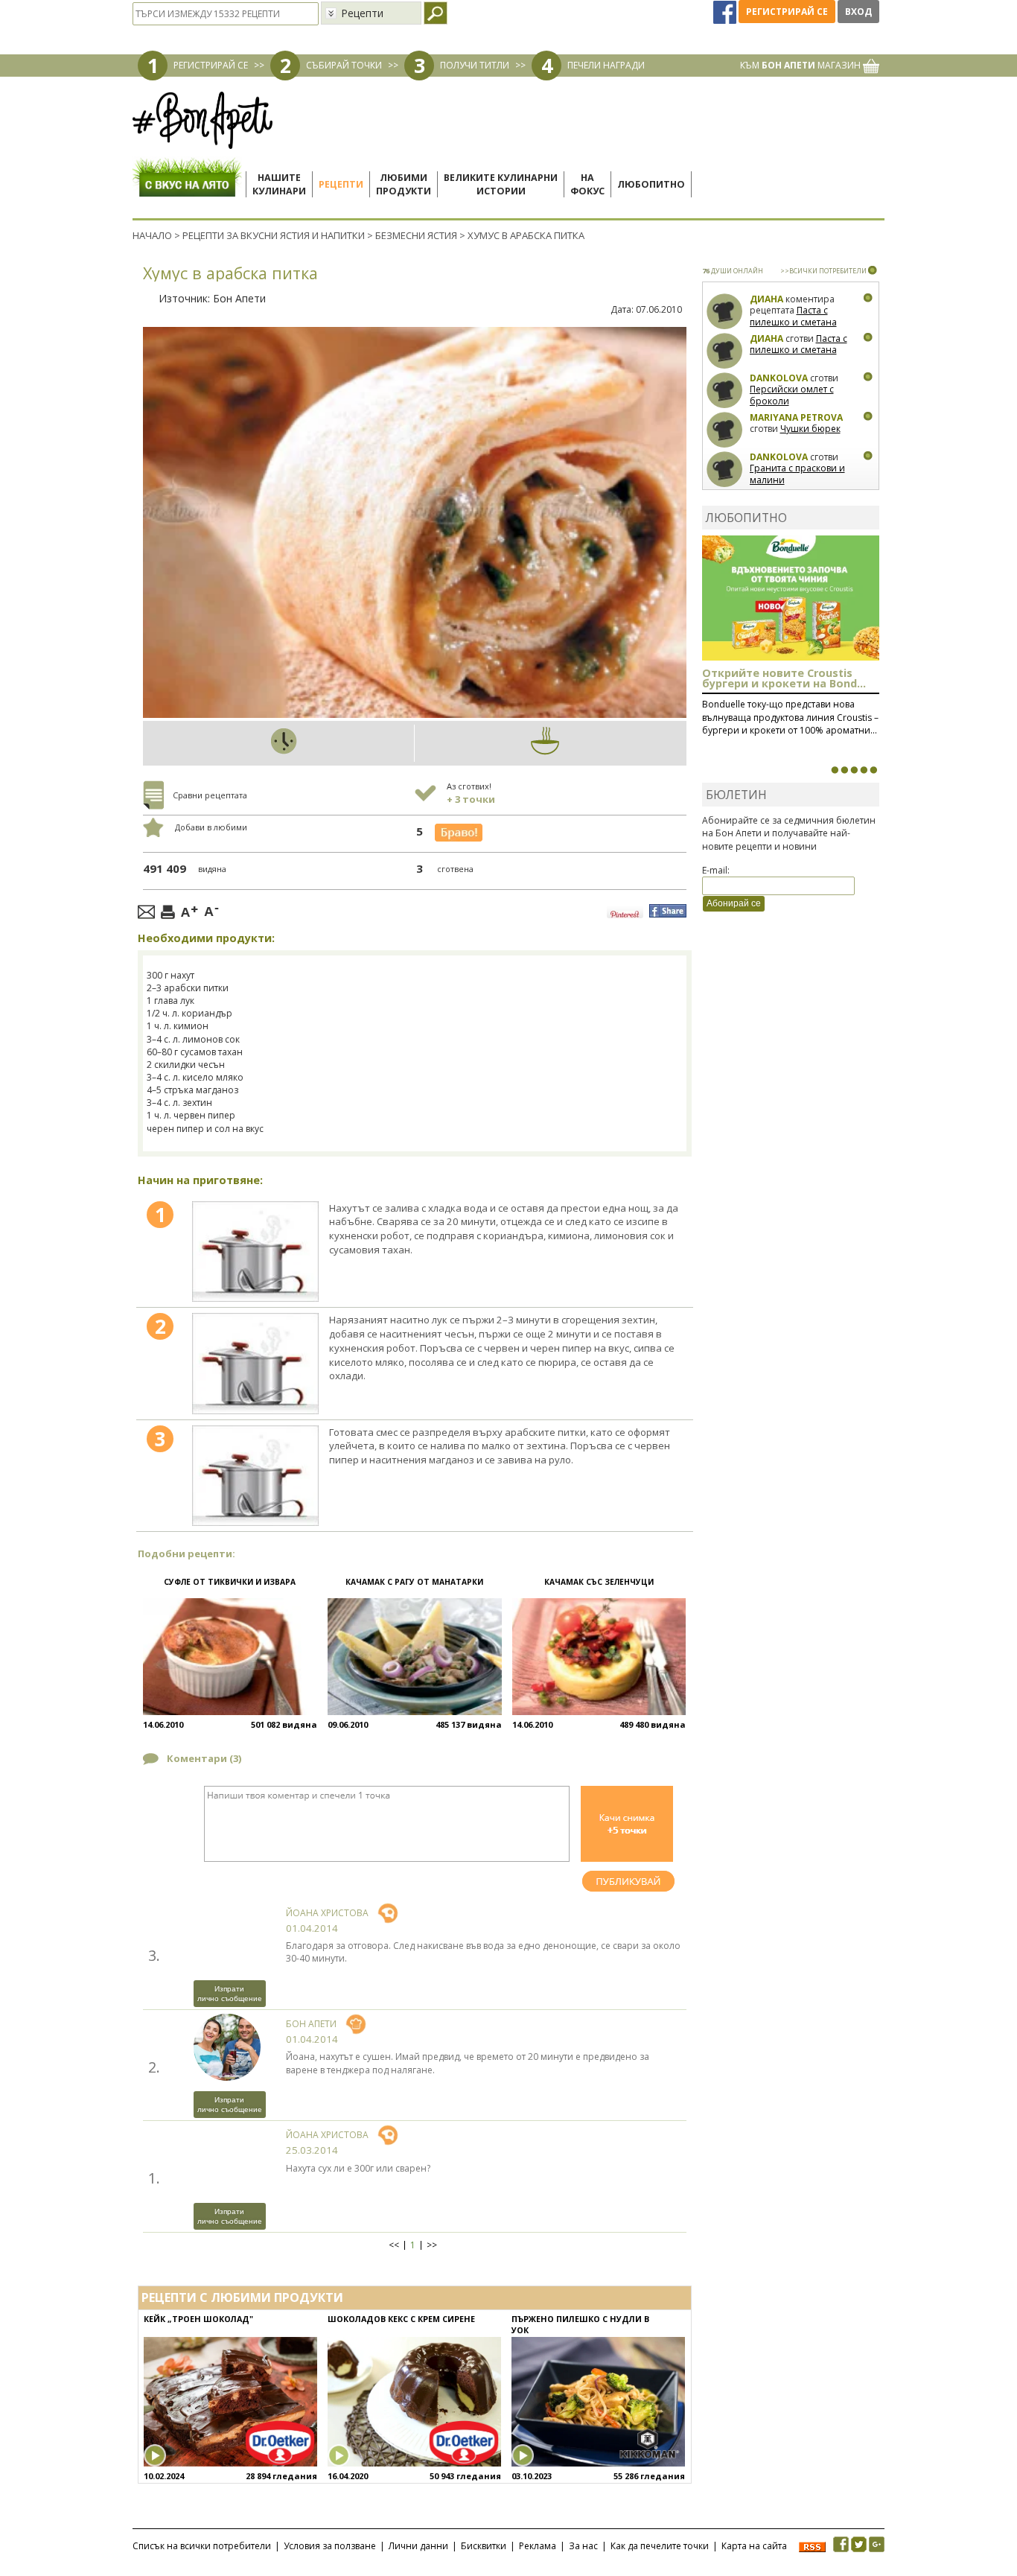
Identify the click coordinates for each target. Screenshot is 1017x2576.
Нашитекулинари (279, 184)
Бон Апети (239, 298)
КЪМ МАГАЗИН (801, 65)
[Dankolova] (725, 391)
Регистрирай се (787, 12)
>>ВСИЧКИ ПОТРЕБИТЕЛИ (823, 271)
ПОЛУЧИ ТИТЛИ (475, 65)
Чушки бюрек (810, 429)
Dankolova (779, 378)
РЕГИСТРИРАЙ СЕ (211, 65)
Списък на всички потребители (202, 2546)
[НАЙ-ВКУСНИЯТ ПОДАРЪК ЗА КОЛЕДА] (854, 770)
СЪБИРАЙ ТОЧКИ (344, 65)
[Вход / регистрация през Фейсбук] (726, 12)
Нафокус (587, 184)
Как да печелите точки (660, 2546)
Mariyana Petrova (796, 417)
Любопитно (651, 184)
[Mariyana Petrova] (725, 430)
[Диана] (725, 312)
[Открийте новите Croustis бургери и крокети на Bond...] (844, 770)
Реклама (538, 2546)
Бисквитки (484, 2546)
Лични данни (418, 2546)
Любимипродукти (404, 184)
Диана (766, 299)
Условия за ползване (330, 2546)
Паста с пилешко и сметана (793, 316)
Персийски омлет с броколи (792, 395)
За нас (583, 2546)
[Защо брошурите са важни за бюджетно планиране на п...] (873, 770)
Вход (858, 12)
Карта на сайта (754, 2546)
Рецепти (341, 184)
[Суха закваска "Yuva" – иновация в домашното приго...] (835, 770)
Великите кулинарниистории (501, 184)
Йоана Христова (327, 1913)
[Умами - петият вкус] (864, 770)
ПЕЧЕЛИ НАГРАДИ (606, 65)
